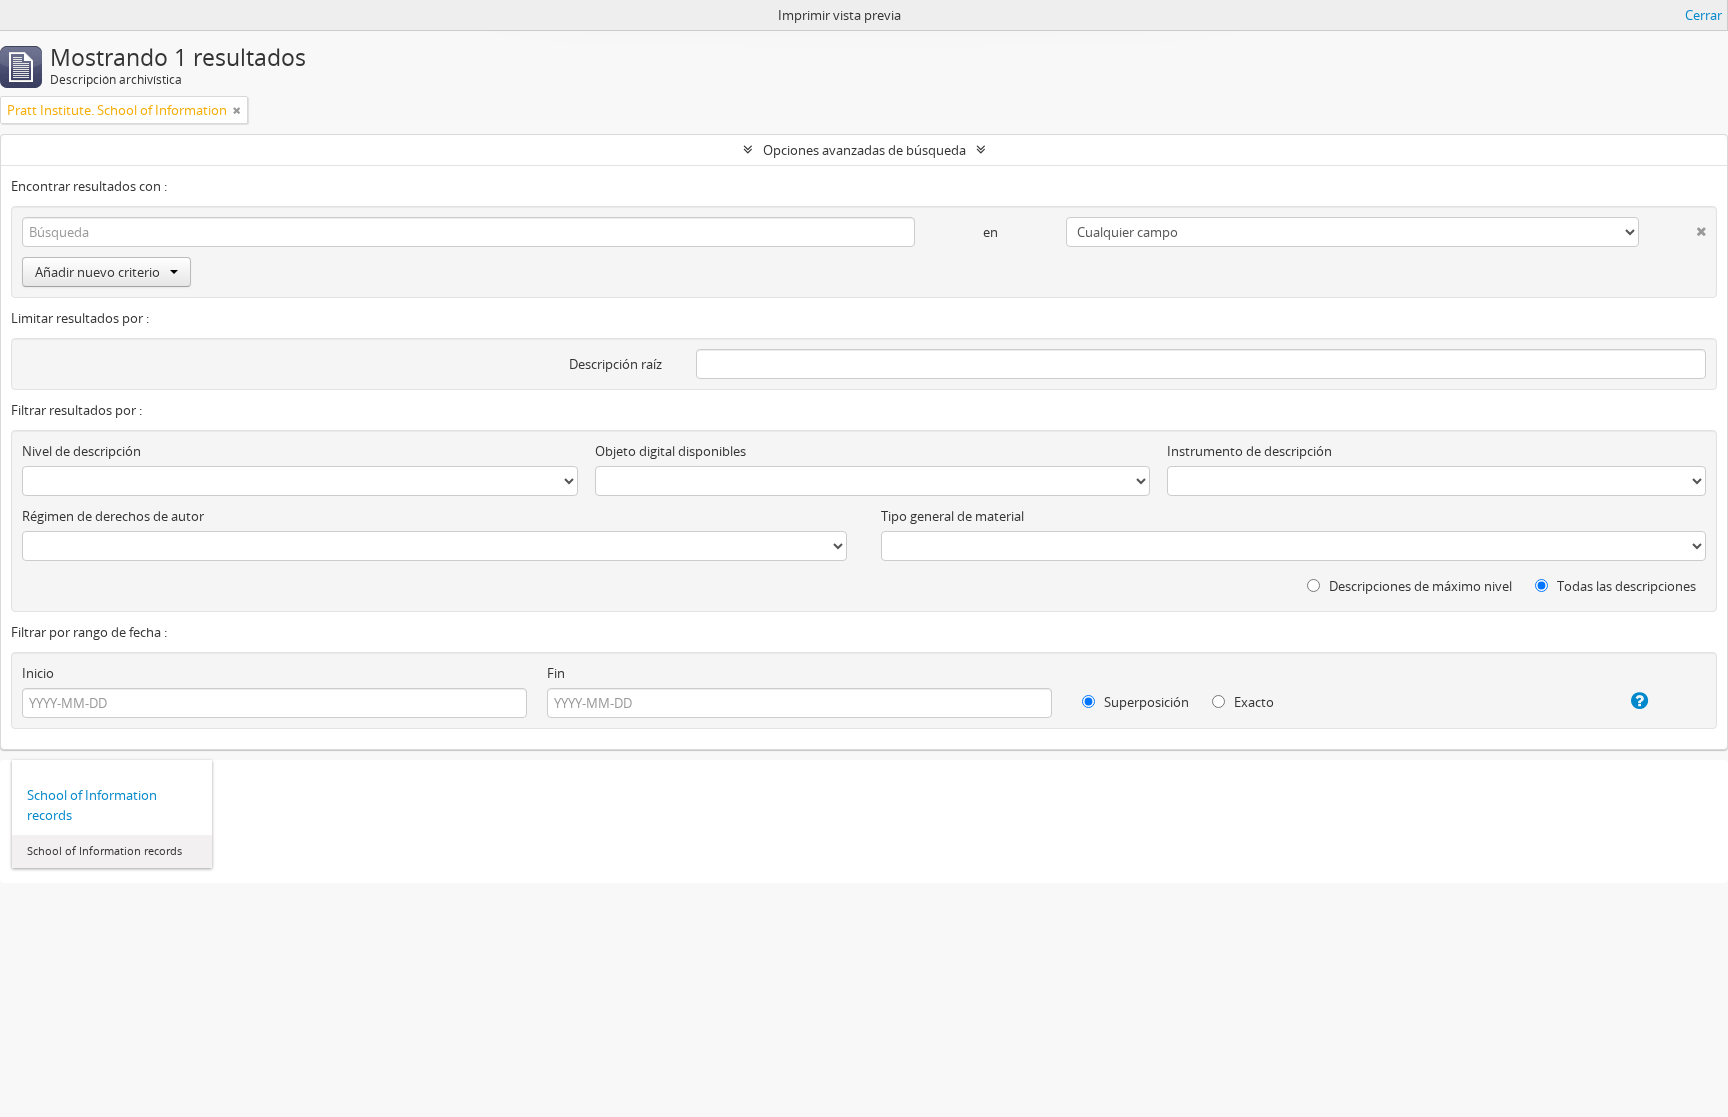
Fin (556, 673)
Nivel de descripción (81, 451)
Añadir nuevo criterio (97, 272)
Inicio (38, 673)
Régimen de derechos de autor (113, 516)
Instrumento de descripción (1249, 451)
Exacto (1252, 702)
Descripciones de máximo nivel (1419, 586)
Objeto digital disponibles (670, 451)
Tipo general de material (952, 516)
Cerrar (1703, 15)
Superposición (1145, 702)
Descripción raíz (615, 364)
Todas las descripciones (1625, 586)
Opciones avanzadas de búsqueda (864, 150)
